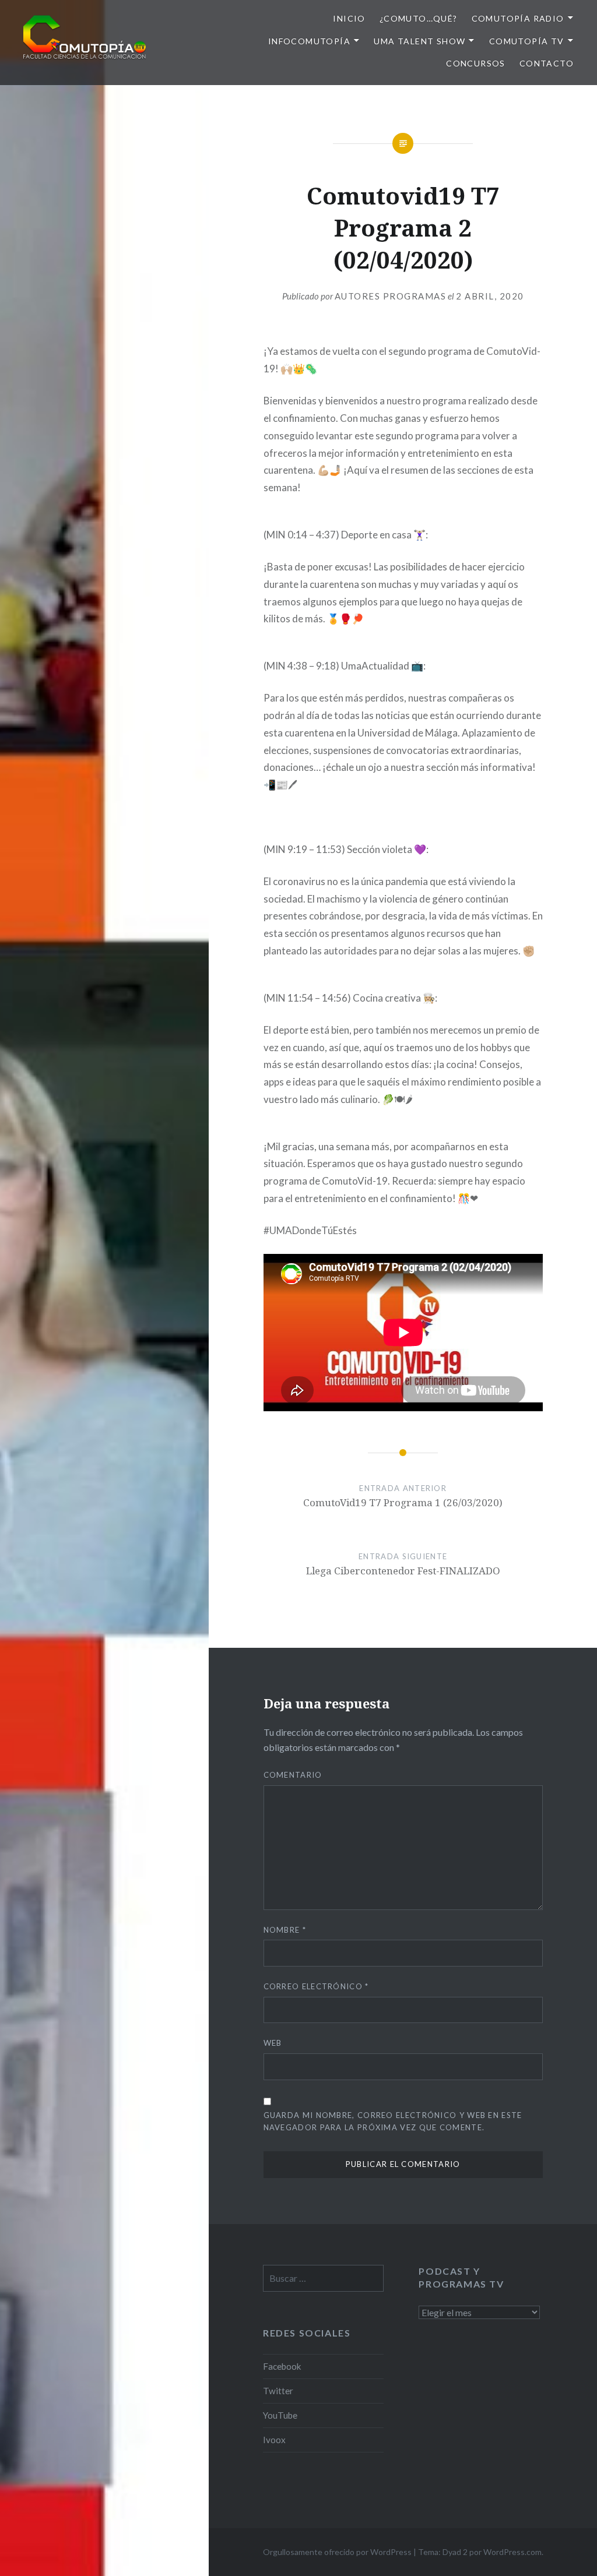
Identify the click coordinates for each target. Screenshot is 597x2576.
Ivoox (274, 2440)
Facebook (282, 2366)
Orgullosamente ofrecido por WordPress (337, 2552)
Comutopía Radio (518, 18)
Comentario (293, 1775)
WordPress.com (512, 2552)
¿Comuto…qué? (419, 18)
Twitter (278, 2391)
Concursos (476, 63)
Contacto (547, 63)
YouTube (280, 2415)
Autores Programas (391, 296)
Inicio (349, 18)
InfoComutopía (309, 41)
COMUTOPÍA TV (527, 41)
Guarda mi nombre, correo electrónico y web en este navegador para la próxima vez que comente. (393, 2121)
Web (273, 2043)
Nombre (285, 1930)
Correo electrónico (316, 1986)
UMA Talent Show (419, 41)
